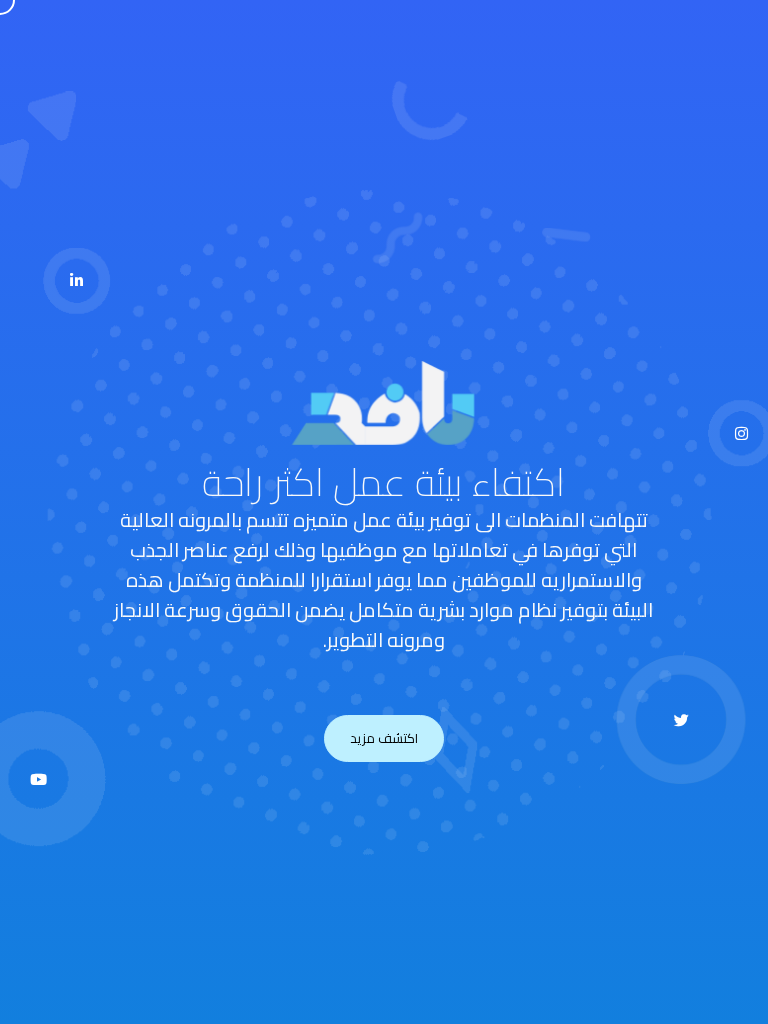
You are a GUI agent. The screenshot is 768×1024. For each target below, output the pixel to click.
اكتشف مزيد (384, 738)
